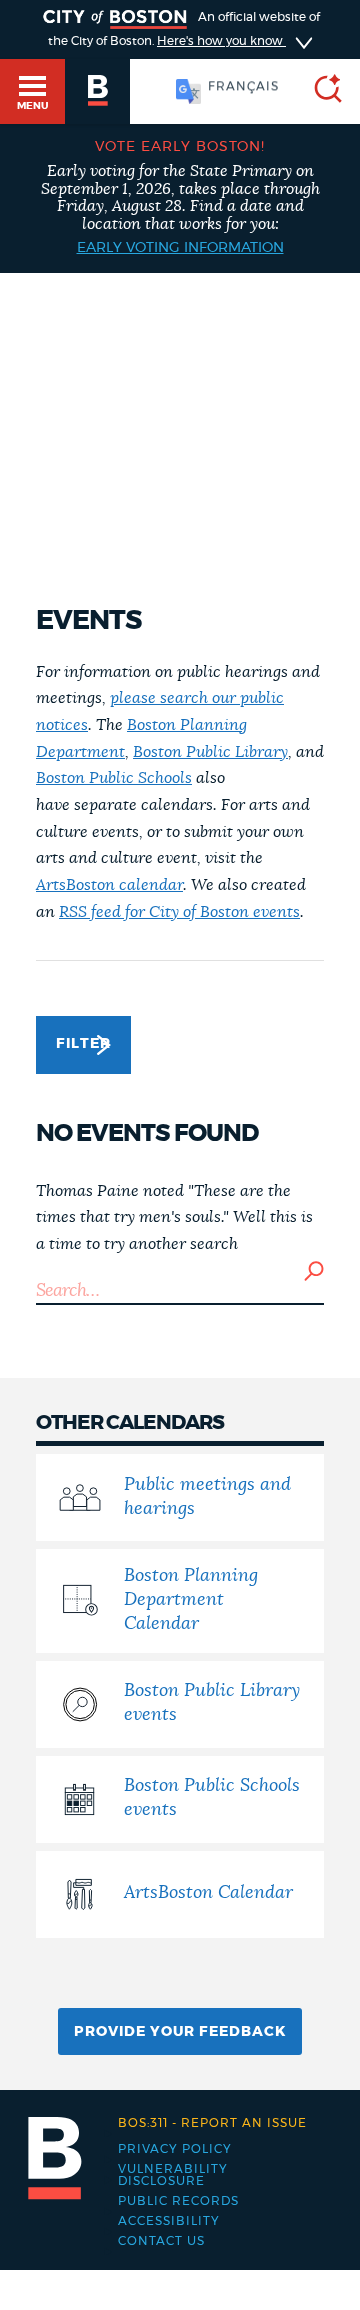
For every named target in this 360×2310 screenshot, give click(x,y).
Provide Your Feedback (180, 2032)
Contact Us (161, 2241)
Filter (83, 1044)
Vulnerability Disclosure (173, 2175)
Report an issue (212, 2123)
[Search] (320, 91)
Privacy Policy (175, 2149)
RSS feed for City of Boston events (179, 912)
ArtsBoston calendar (109, 885)
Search (314, 1271)
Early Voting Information (180, 248)
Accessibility (169, 2221)
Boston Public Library (210, 752)
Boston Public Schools (114, 778)
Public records (178, 2201)
